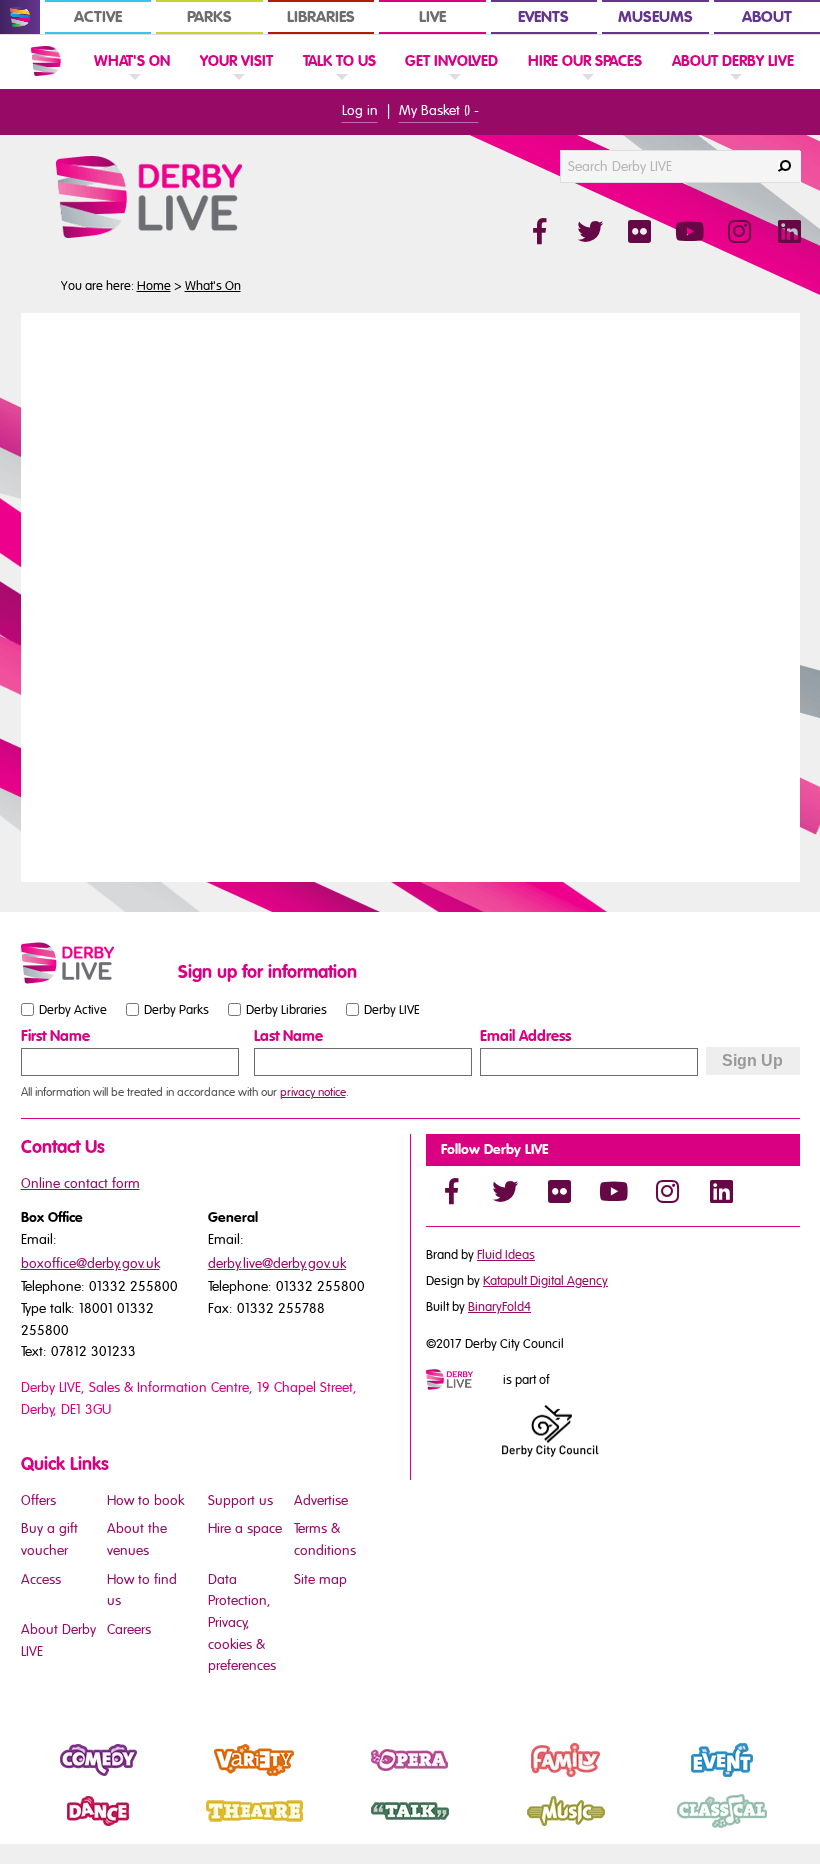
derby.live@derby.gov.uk (277, 1263)
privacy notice (313, 1092)
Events (543, 17)
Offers (38, 1500)
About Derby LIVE (58, 1640)
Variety (198, 1777)
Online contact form (80, 1183)
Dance (42, 1828)
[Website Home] (46, 61)
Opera (353, 1777)
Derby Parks (176, 1009)
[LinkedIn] (721, 1191)
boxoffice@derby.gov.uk (90, 1263)
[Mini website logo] (463, 1381)
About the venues (137, 1539)
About (767, 17)
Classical (672, 1828)
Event (661, 1777)
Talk (344, 1828)
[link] (132, 83)
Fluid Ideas (506, 1255)
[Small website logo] (94, 963)
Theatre (201, 1828)
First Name (55, 1036)
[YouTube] (613, 1191)
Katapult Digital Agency (545, 1281)
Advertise (321, 1500)
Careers (129, 1629)
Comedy (48, 1777)
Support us (240, 1500)
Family (509, 1777)
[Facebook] (451, 1191)
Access (41, 1579)
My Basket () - (439, 110)
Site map (320, 1579)
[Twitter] (505, 1191)
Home (154, 286)
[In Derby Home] (20, 17)
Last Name (288, 1036)
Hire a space (245, 1528)
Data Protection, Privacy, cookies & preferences (242, 1623)
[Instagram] (667, 1191)
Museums (655, 17)
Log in (360, 110)
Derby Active (73, 1009)
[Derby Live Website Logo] (203, 197)
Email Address (525, 1036)
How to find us (142, 1590)
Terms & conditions (325, 1539)
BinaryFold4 (499, 1307)
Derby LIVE (392, 1009)
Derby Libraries (286, 1009)
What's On (213, 286)
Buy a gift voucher (49, 1539)
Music (507, 1828)
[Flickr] (559, 1191)
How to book (145, 1500)
